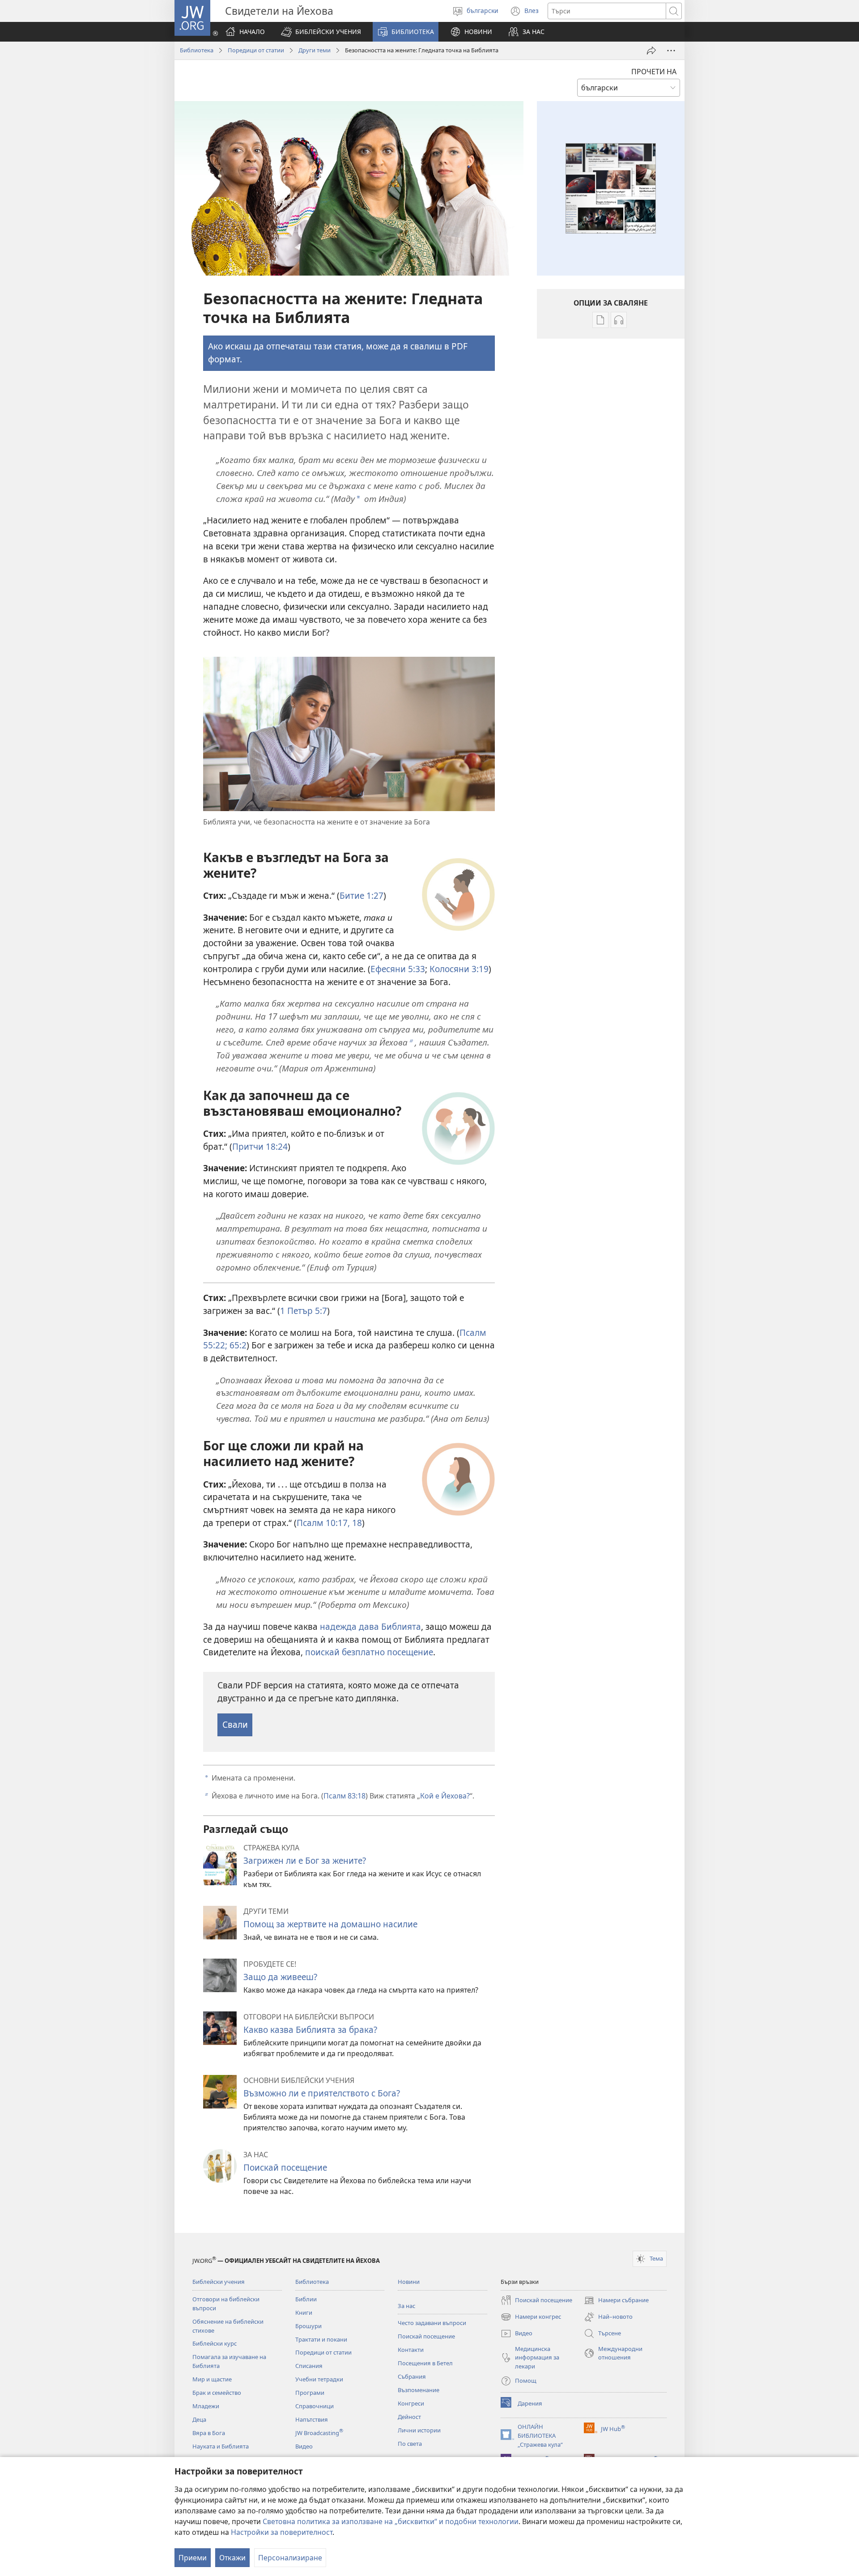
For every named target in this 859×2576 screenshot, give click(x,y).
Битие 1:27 (361, 895)
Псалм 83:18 (344, 1796)
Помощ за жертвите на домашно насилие (330, 1924)
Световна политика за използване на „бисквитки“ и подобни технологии (391, 2521)
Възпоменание (419, 2390)
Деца (199, 2419)
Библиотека (197, 50)
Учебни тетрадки (319, 2379)
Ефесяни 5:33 (398, 969)
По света (410, 2444)
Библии (306, 2299)
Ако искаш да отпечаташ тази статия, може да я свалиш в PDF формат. (338, 353)
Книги (304, 2312)
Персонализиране (290, 2558)
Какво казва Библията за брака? (310, 2030)
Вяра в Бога (209, 2433)
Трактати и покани (321, 2339)
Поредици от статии (256, 50)
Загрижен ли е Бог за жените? (305, 1860)
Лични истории (419, 2430)
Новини (409, 2282)
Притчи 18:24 (260, 1146)
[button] (321, 32)
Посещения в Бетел (425, 2363)
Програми (310, 2393)
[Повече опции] (671, 51)
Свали (235, 1724)
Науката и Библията (221, 2446)
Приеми (193, 2558)
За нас (406, 2306)
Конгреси (411, 2403)
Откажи (232, 2558)
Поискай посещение (285, 2167)
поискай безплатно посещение (369, 1652)
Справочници (315, 2406)
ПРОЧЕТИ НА (654, 72)
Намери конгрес (531, 2317)
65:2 (237, 1345)
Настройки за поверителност (282, 2532)
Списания (309, 2366)
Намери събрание (616, 2301)
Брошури (308, 2326)
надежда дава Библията (370, 1626)
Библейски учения (219, 2282)
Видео (304, 2446)
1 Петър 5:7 (304, 1311)
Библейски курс (215, 2343)
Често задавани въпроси (432, 2323)
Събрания (412, 2376)
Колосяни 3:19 (459, 969)
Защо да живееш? (280, 1977)
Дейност (409, 2417)
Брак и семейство (217, 2393)
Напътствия (312, 2419)
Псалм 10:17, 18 (329, 1523)
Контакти (411, 2350)
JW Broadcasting (319, 2433)
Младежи (206, 2406)
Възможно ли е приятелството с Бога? (322, 2093)
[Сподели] (651, 51)
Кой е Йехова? (445, 1796)
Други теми (315, 50)
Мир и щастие (212, 2379)
